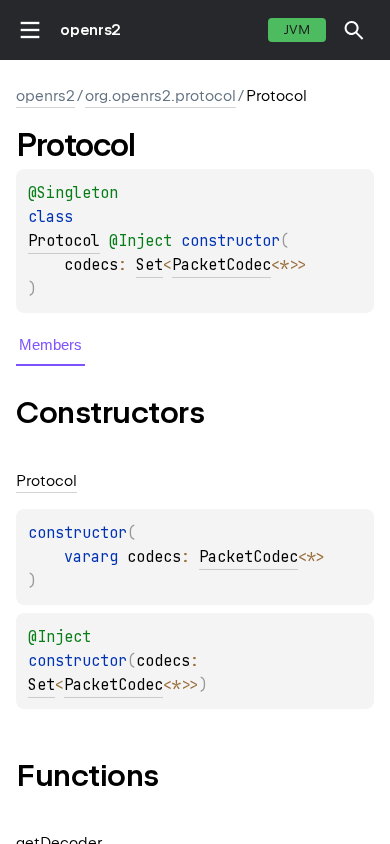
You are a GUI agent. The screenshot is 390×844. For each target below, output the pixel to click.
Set (149, 265)
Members (50, 344)
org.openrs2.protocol (160, 96)
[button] (354, 30)
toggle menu (30, 30)
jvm (297, 29)
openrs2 (90, 30)
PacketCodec (221, 265)
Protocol (64, 241)
